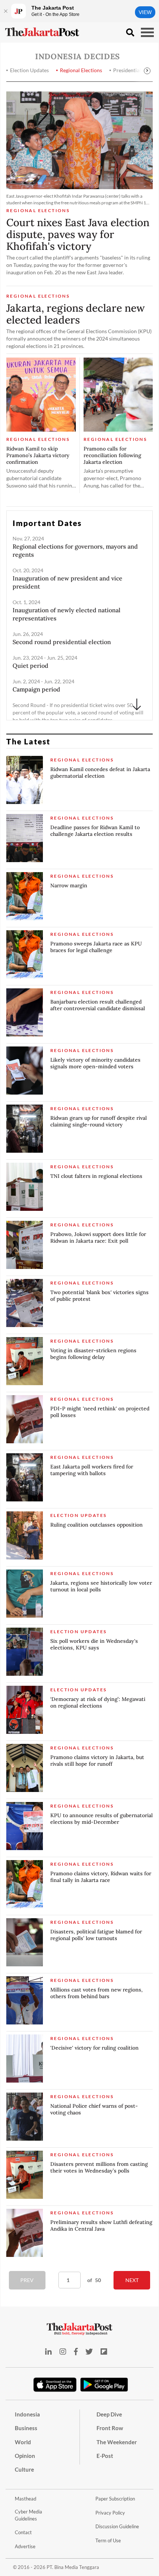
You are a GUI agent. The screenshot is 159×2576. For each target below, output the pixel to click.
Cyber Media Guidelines (28, 2515)
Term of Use (108, 2540)
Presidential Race (133, 70)
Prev (27, 2280)
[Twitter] (89, 2351)
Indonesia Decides (78, 56)
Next (132, 2280)
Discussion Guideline (117, 2526)
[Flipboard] (104, 2351)
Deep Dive (109, 2414)
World (23, 2442)
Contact (23, 2532)
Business (26, 2428)
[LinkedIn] (48, 2351)
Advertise (25, 2546)
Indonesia (27, 2414)
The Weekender (117, 2442)
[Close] (6, 11)
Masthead (26, 2499)
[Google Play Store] (104, 2385)
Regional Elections (81, 70)
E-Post (105, 2456)
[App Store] (55, 2384)
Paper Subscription (115, 2499)
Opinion (25, 2456)
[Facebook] (76, 2351)
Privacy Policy (110, 2513)
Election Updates (29, 70)
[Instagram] (63, 2351)
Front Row (110, 2428)
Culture (24, 2469)
